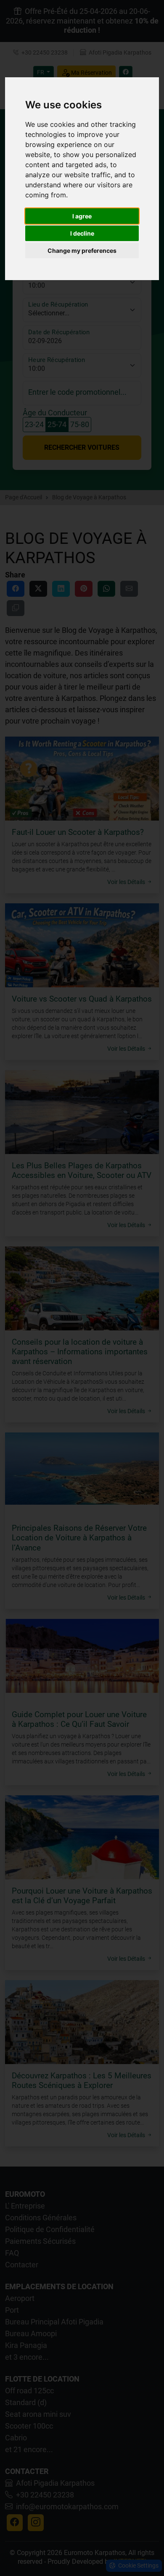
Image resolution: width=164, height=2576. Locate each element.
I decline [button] (82, 233)
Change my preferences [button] (82, 251)
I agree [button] (82, 216)
